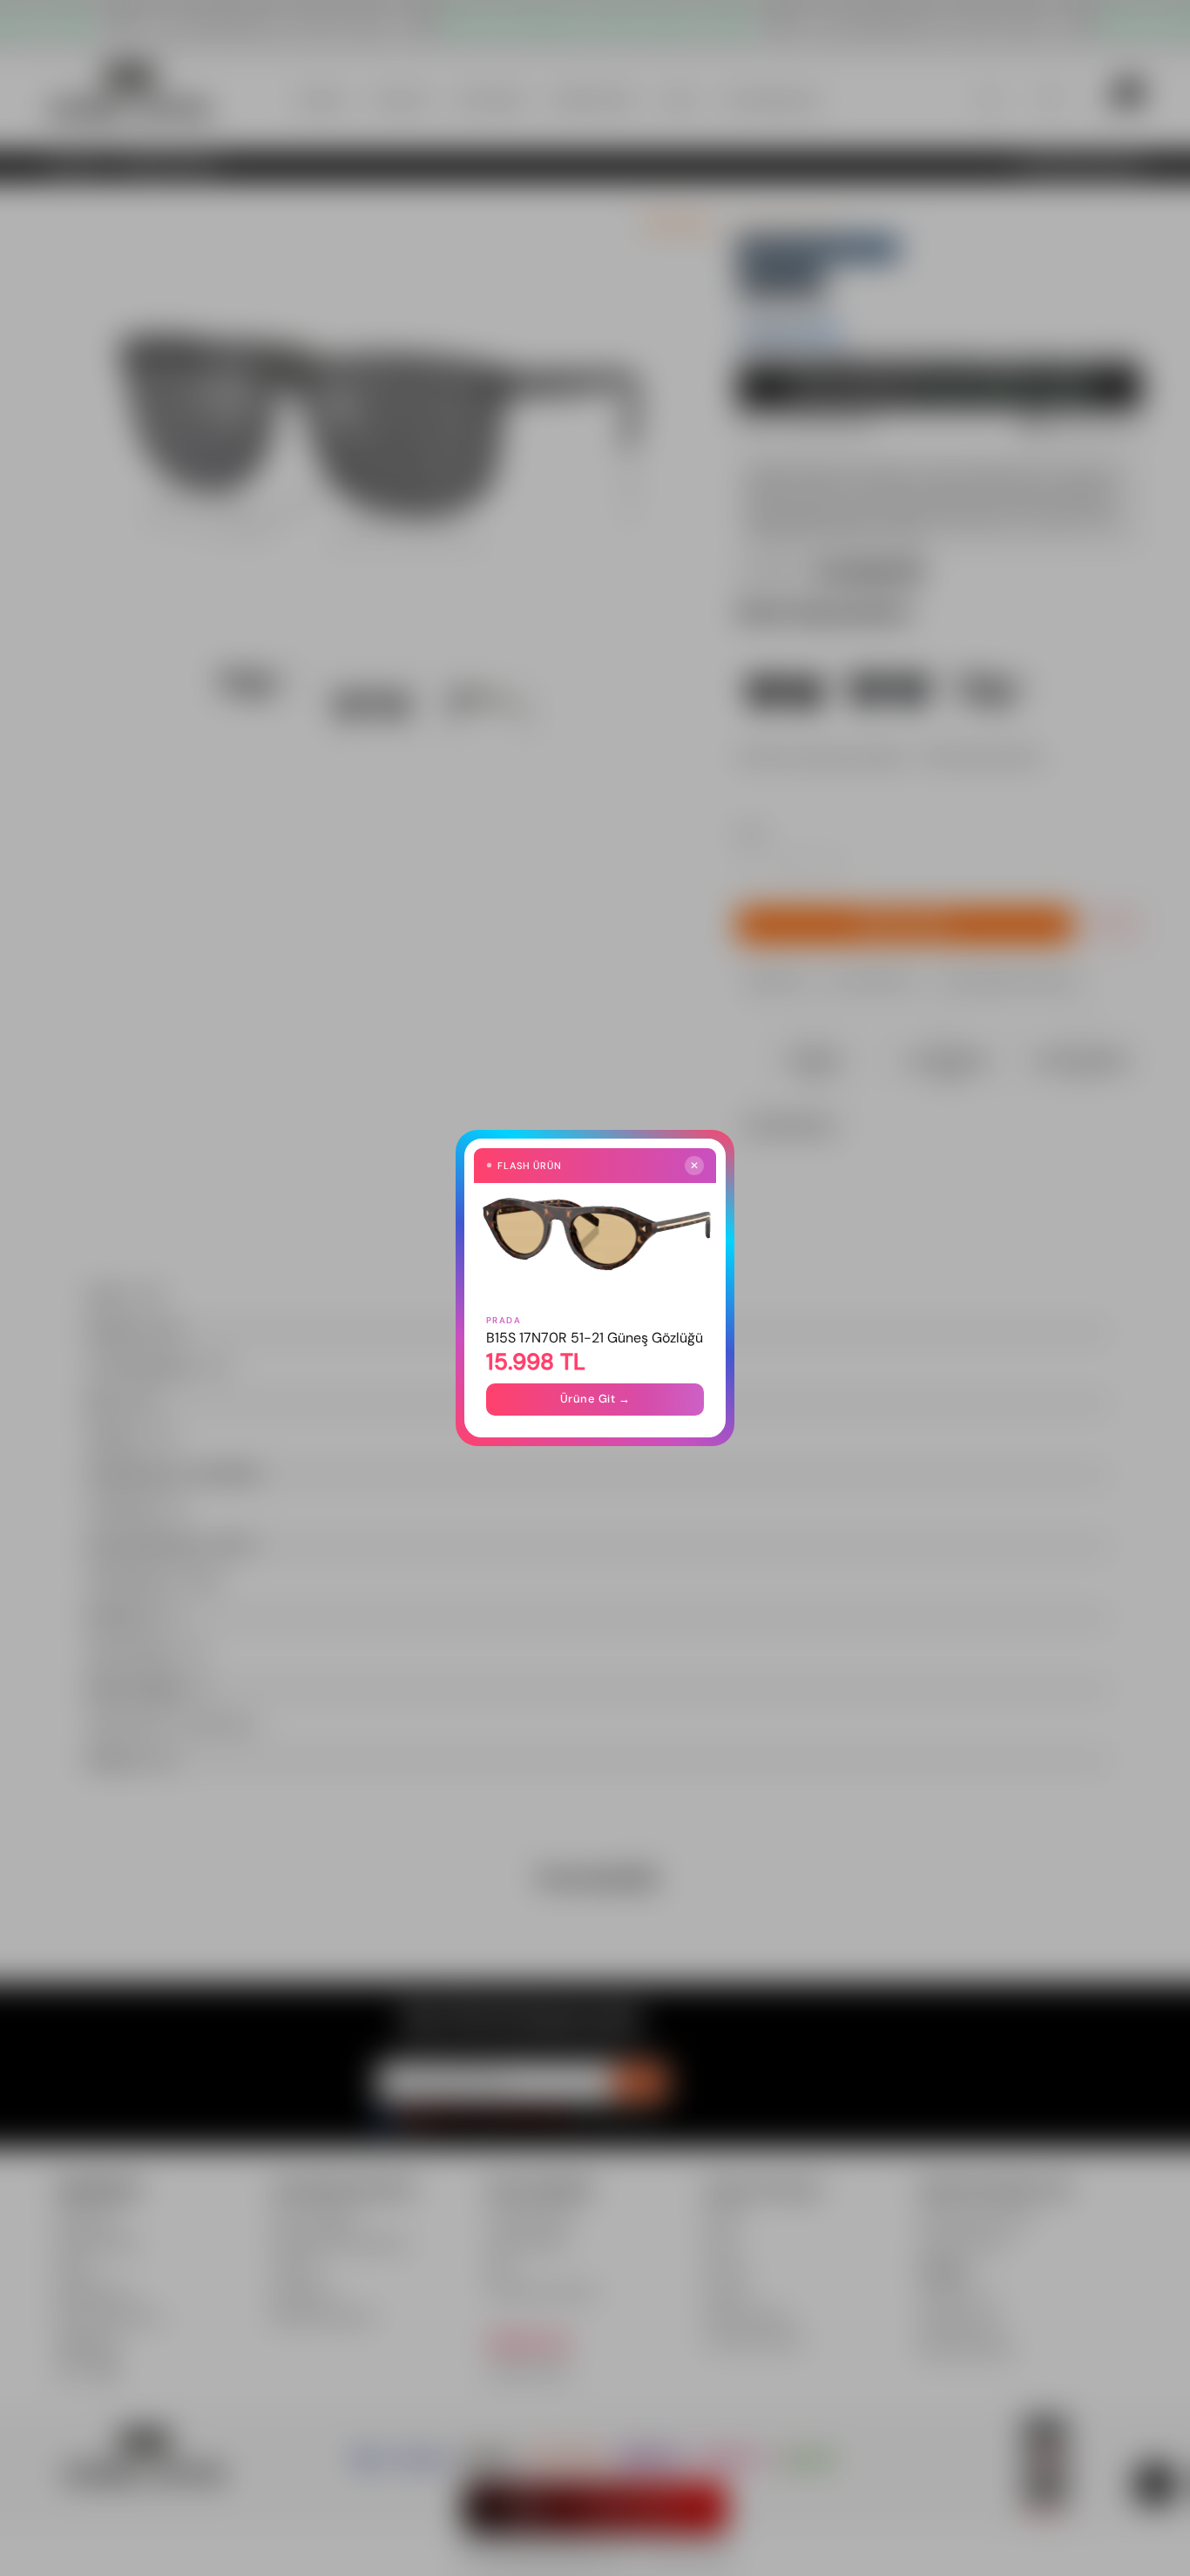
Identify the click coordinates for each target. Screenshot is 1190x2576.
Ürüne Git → (595, 1399)
